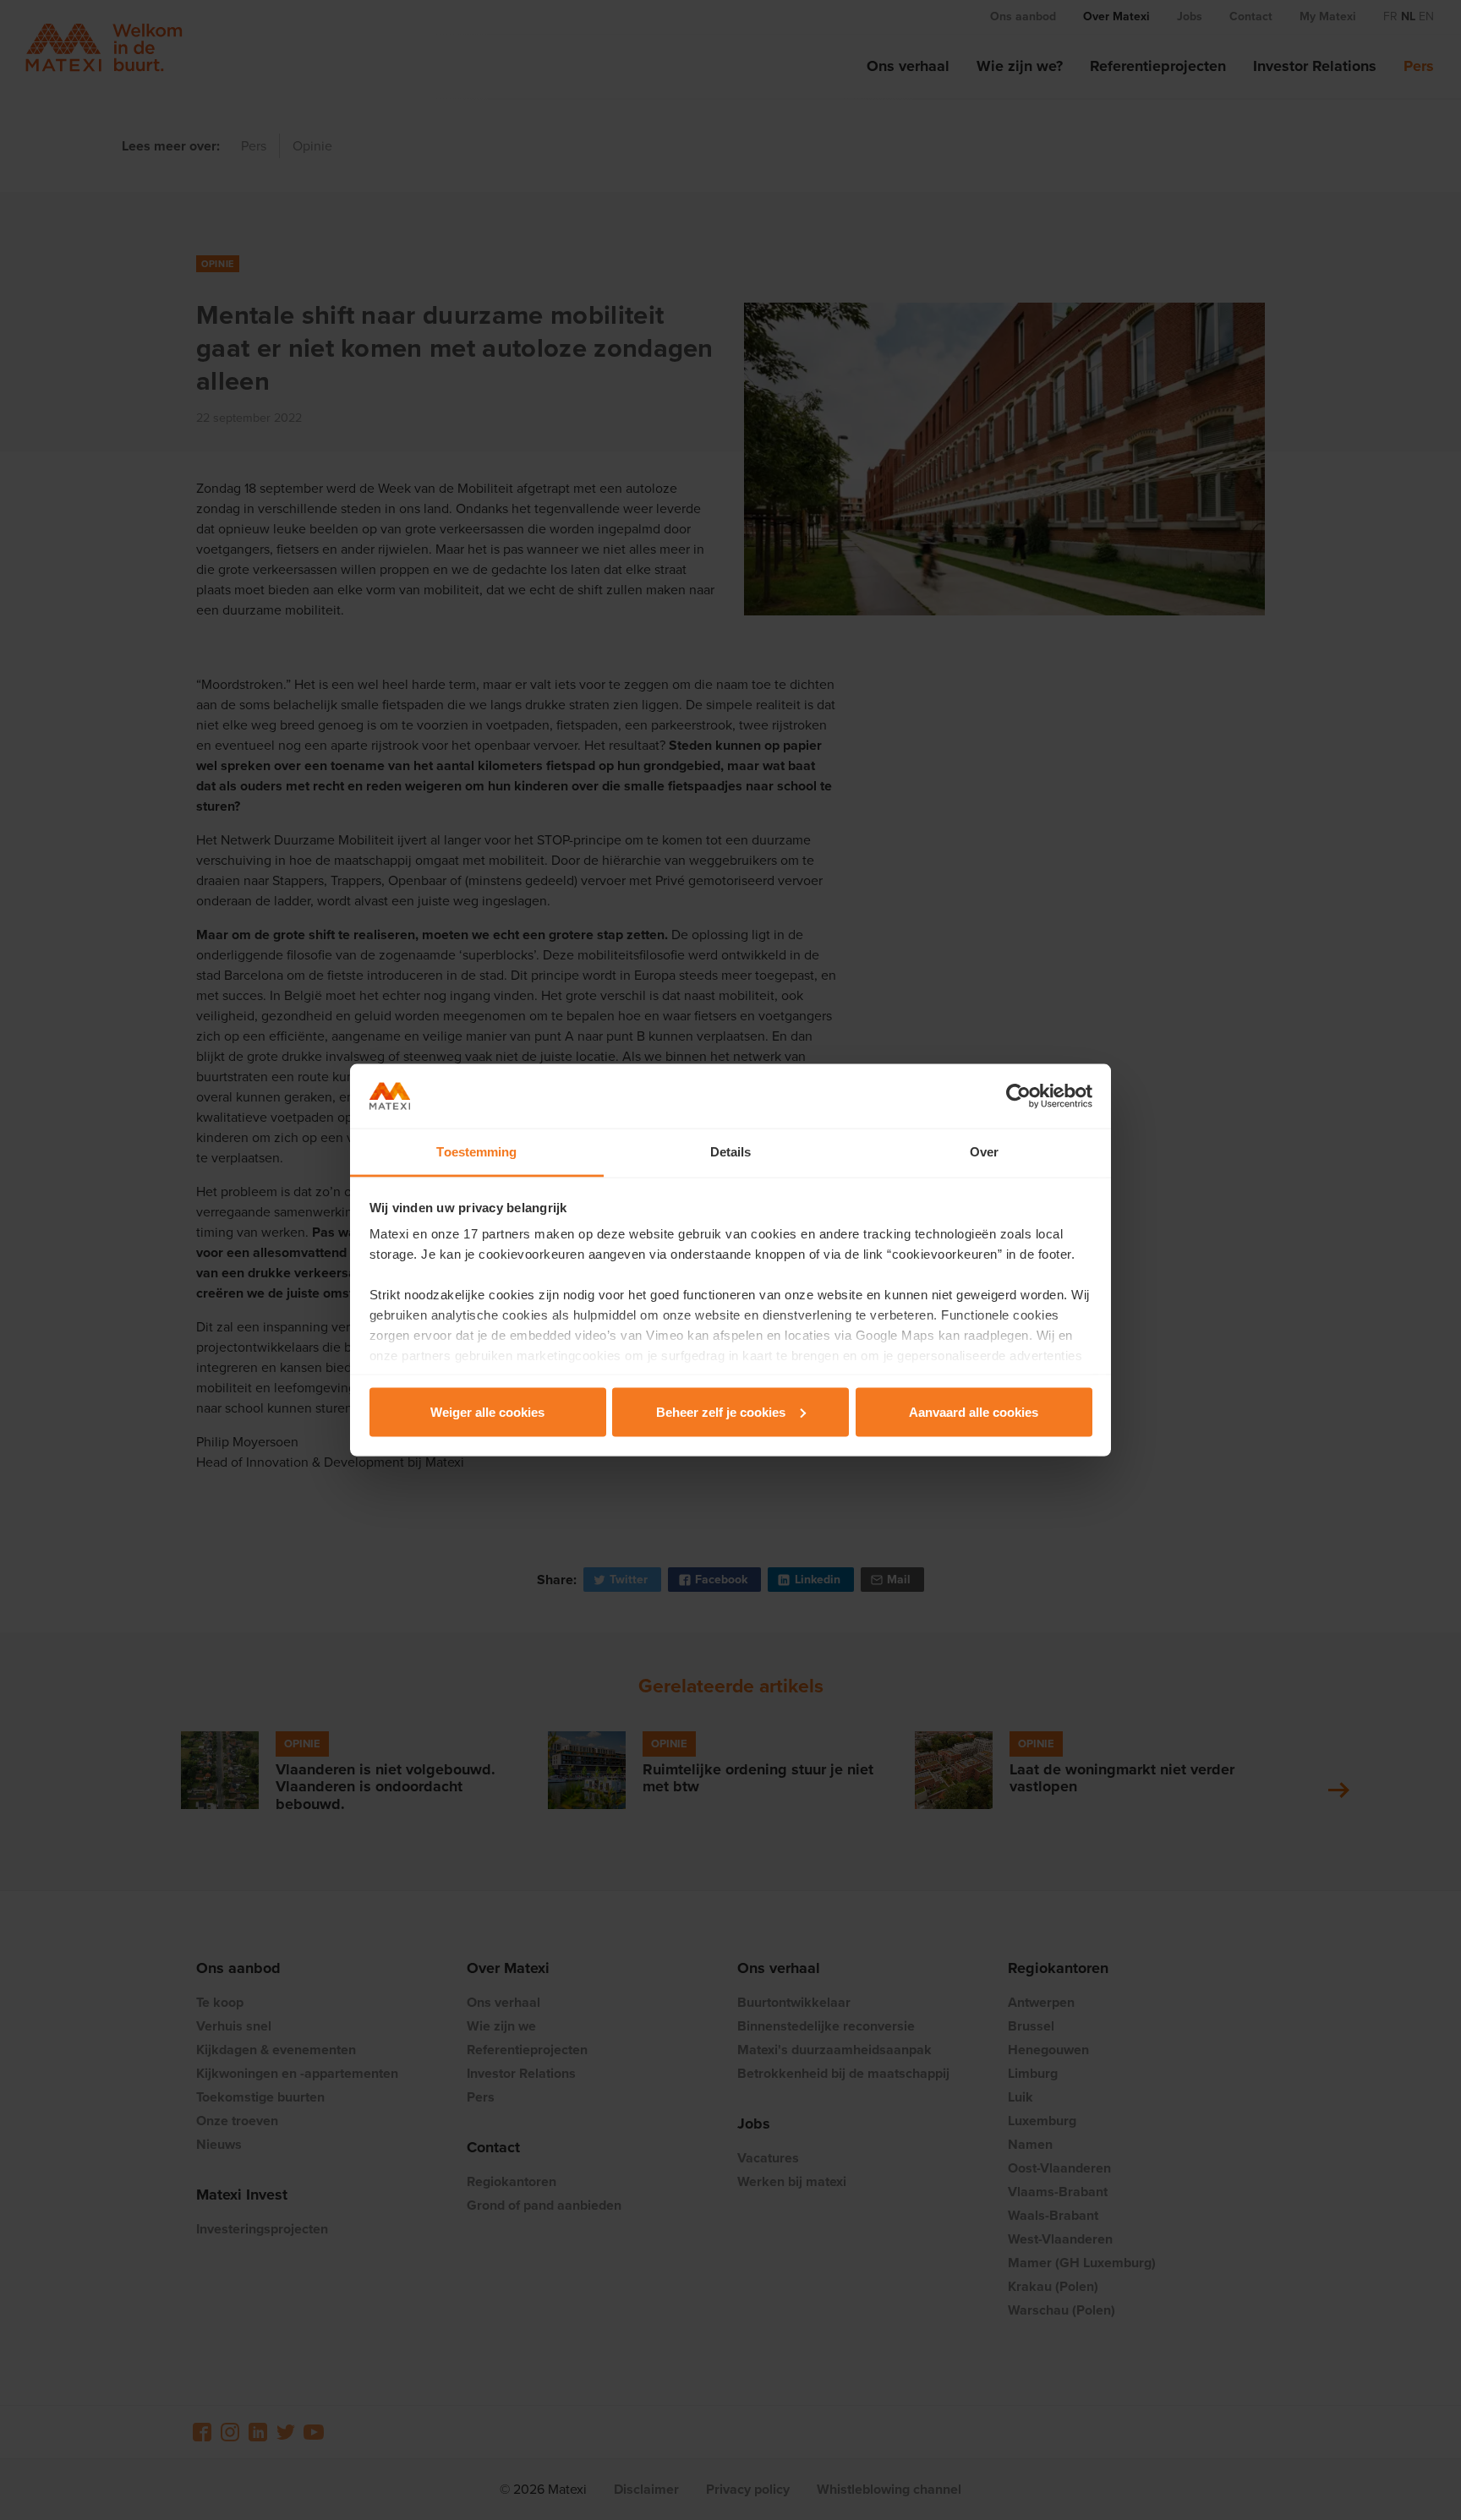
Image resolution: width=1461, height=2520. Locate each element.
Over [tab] (984, 1152)
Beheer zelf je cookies (721, 1411)
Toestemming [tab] (476, 1152)
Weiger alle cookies (487, 1411)
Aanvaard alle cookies (974, 1411)
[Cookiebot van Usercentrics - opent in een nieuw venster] (1018, 1096)
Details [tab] (731, 1152)
